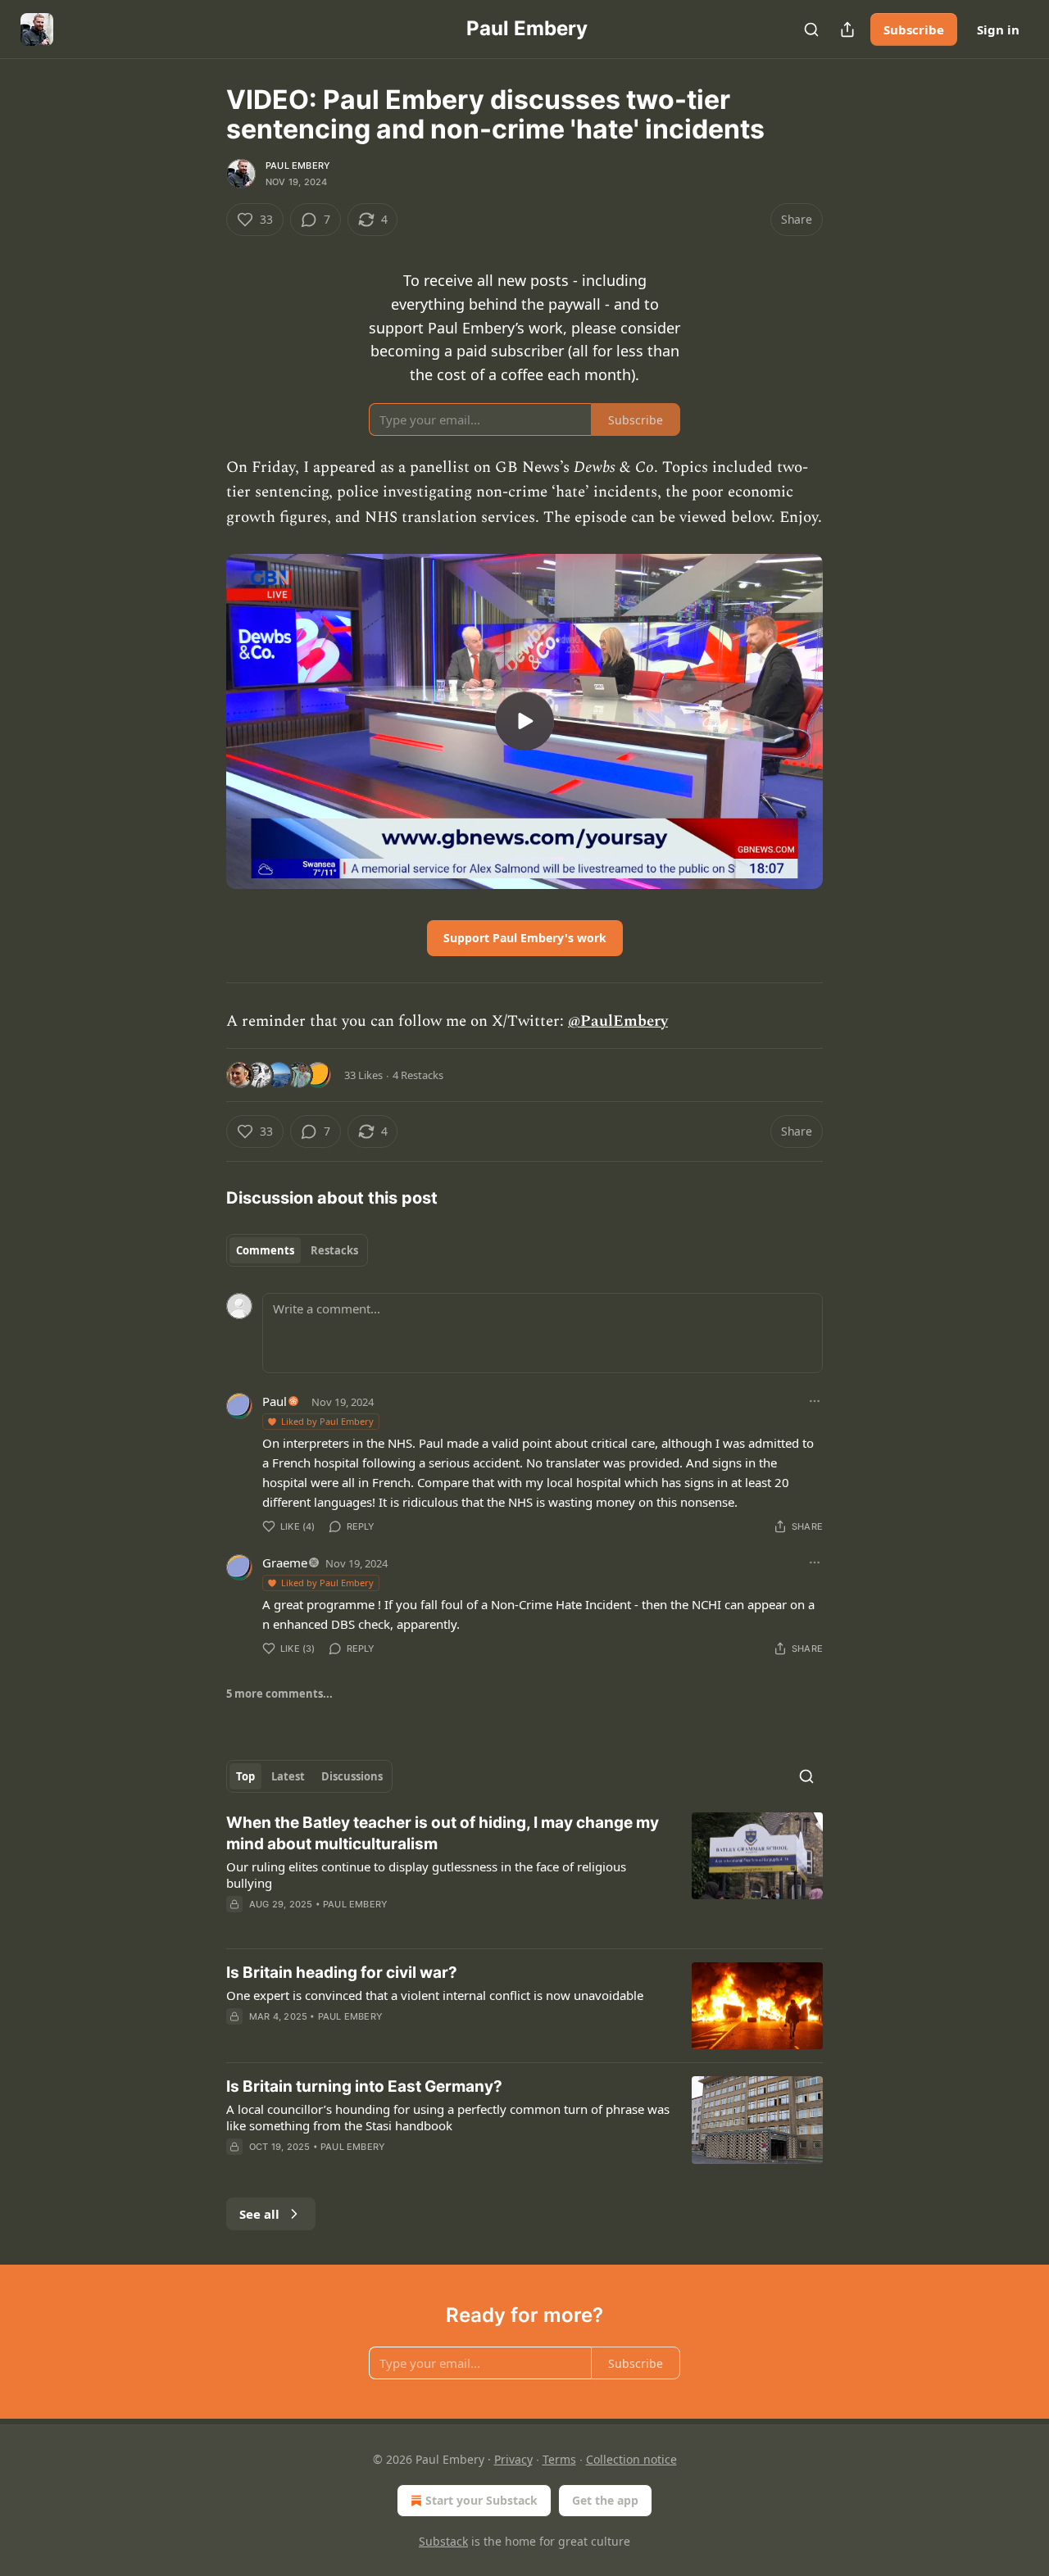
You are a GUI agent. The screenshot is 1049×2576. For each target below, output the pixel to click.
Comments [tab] (265, 1250)
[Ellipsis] (815, 1401)
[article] (524, 1874)
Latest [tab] (288, 1776)
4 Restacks (418, 1075)
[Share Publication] (847, 29)
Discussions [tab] (352, 1776)
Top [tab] (245, 1776)
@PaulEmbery (618, 1021)
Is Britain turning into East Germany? (364, 2086)
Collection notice (631, 2459)
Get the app (605, 2500)
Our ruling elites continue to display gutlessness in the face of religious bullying (426, 1875)
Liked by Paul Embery (327, 1421)
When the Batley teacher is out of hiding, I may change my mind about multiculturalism (443, 1833)
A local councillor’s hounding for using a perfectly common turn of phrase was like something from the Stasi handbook (448, 2117)
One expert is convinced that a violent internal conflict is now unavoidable (435, 1995)
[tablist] (297, 1250)
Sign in (998, 29)
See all (259, 2214)
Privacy (513, 2459)
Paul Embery (298, 166)
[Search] (811, 29)
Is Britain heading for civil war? (342, 1973)
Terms (559, 2459)
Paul (275, 1401)
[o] (524, 721)
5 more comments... (279, 1694)
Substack (443, 2541)
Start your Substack (481, 2500)
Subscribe (914, 29)
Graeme (285, 1562)
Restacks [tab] (334, 1250)
